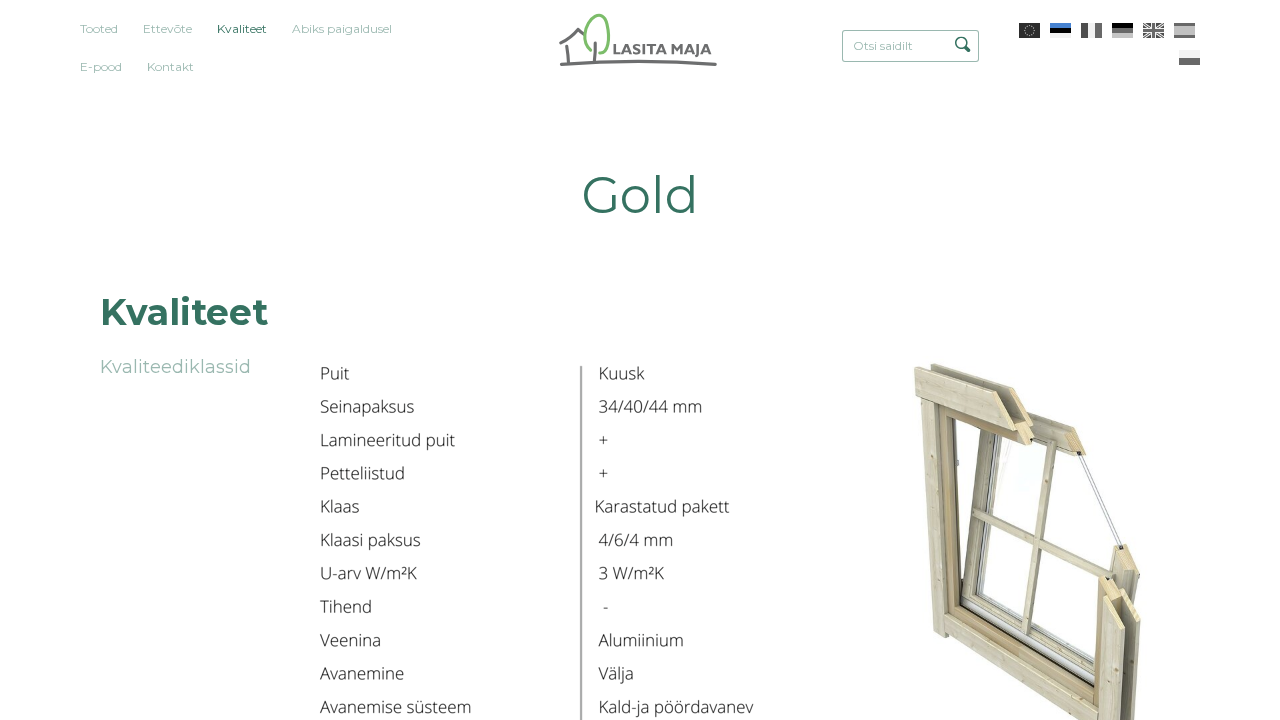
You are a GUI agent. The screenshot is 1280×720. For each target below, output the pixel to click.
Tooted (99, 28)
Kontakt (170, 66)
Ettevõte (167, 28)
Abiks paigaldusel (342, 28)
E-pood (101, 66)
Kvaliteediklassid (175, 367)
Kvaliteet (242, 28)
